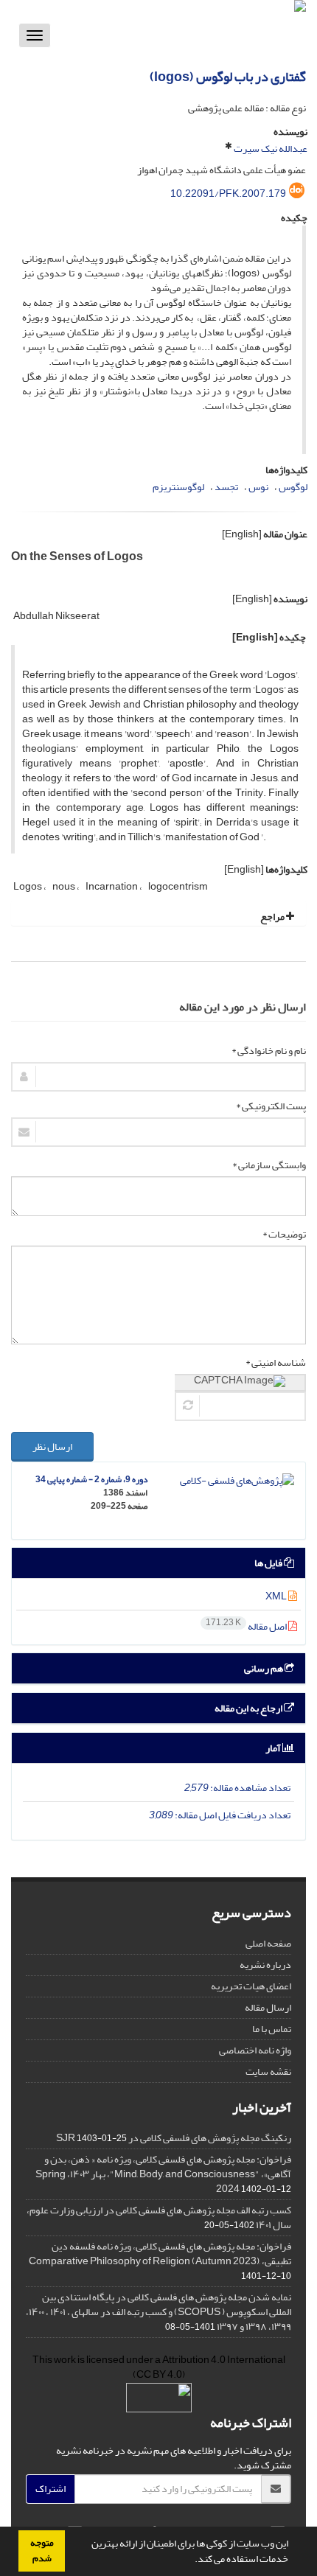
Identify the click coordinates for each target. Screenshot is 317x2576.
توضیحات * (284, 1235)
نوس (258, 487)
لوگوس (293, 487)
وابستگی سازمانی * (269, 1165)
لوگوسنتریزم (178, 487)
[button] (191, 2561)
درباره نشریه (265, 1965)
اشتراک (50, 2489)
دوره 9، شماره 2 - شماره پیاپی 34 (91, 1480)
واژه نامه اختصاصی (255, 2050)
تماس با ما (272, 2029)
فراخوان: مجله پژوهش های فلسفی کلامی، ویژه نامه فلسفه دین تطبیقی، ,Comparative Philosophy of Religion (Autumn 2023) (160, 2254)
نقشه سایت (268, 2071)
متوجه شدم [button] (42, 2551)
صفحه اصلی (268, 1943)
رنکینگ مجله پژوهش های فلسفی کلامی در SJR (174, 2138)
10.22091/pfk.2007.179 (228, 193)
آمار (274, 1748)
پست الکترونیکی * (271, 1106)
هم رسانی (264, 1668)
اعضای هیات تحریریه (251, 1986)
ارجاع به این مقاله (249, 1708)
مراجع (273, 917)
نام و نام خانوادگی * (269, 1051)
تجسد (226, 487)
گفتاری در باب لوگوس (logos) (228, 77)
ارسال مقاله (268, 2007)
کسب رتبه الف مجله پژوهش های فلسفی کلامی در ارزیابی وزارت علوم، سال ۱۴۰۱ (159, 2217)
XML (277, 1596)
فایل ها (269, 1563)
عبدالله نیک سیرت (271, 149)
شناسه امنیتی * (276, 1363)
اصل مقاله (247, 1626)
